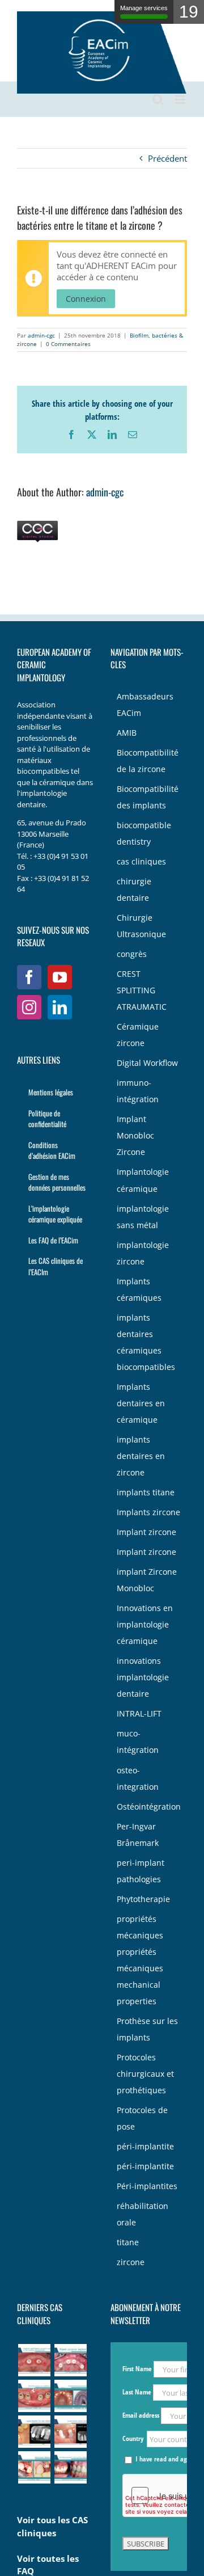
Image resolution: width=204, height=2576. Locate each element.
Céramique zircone (138, 1035)
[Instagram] (29, 1007)
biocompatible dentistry (144, 834)
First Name (137, 2369)
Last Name (137, 2392)
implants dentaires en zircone (141, 1456)
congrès (132, 954)
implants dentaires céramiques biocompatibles (146, 1342)
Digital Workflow (147, 1063)
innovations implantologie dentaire (143, 1677)
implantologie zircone (143, 1253)
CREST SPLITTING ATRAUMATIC (142, 990)
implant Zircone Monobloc (147, 1580)
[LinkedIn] (60, 1007)
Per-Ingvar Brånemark (138, 1835)
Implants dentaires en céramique (141, 1403)
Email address (142, 2415)
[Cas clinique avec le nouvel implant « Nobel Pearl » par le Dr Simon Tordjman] (34, 2467)
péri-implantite (145, 2147)
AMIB (127, 733)
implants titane (146, 1493)
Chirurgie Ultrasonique (141, 926)
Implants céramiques (139, 1290)
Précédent (167, 158)
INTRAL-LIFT (139, 1714)
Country (134, 2438)
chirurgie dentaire (134, 890)
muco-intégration (138, 1742)
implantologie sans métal (143, 1217)
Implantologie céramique (143, 1180)
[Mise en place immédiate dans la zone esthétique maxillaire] (70, 2467)
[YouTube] (60, 977)
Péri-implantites (147, 2186)
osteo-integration (138, 1779)
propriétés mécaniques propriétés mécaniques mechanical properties (140, 1960)
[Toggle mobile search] (158, 100)
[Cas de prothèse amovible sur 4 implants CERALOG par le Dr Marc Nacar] (34, 2396)
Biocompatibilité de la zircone (148, 761)
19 (189, 12)
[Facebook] (29, 977)
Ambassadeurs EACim (145, 705)
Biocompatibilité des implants (148, 797)
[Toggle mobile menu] (181, 100)
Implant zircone (146, 1532)
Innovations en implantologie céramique (145, 1625)
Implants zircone (148, 1512)
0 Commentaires (68, 344)
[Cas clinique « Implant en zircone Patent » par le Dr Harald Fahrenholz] (70, 2360)
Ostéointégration (149, 1807)
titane (128, 2242)
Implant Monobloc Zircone (135, 1136)
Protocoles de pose (142, 2118)
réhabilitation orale (143, 2214)
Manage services (144, 8)
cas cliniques (141, 862)
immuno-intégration (138, 1091)
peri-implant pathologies (141, 1871)
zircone (131, 2262)
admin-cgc (41, 335)
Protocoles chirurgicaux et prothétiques (145, 2074)
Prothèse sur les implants (147, 2029)
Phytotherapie (143, 1899)
